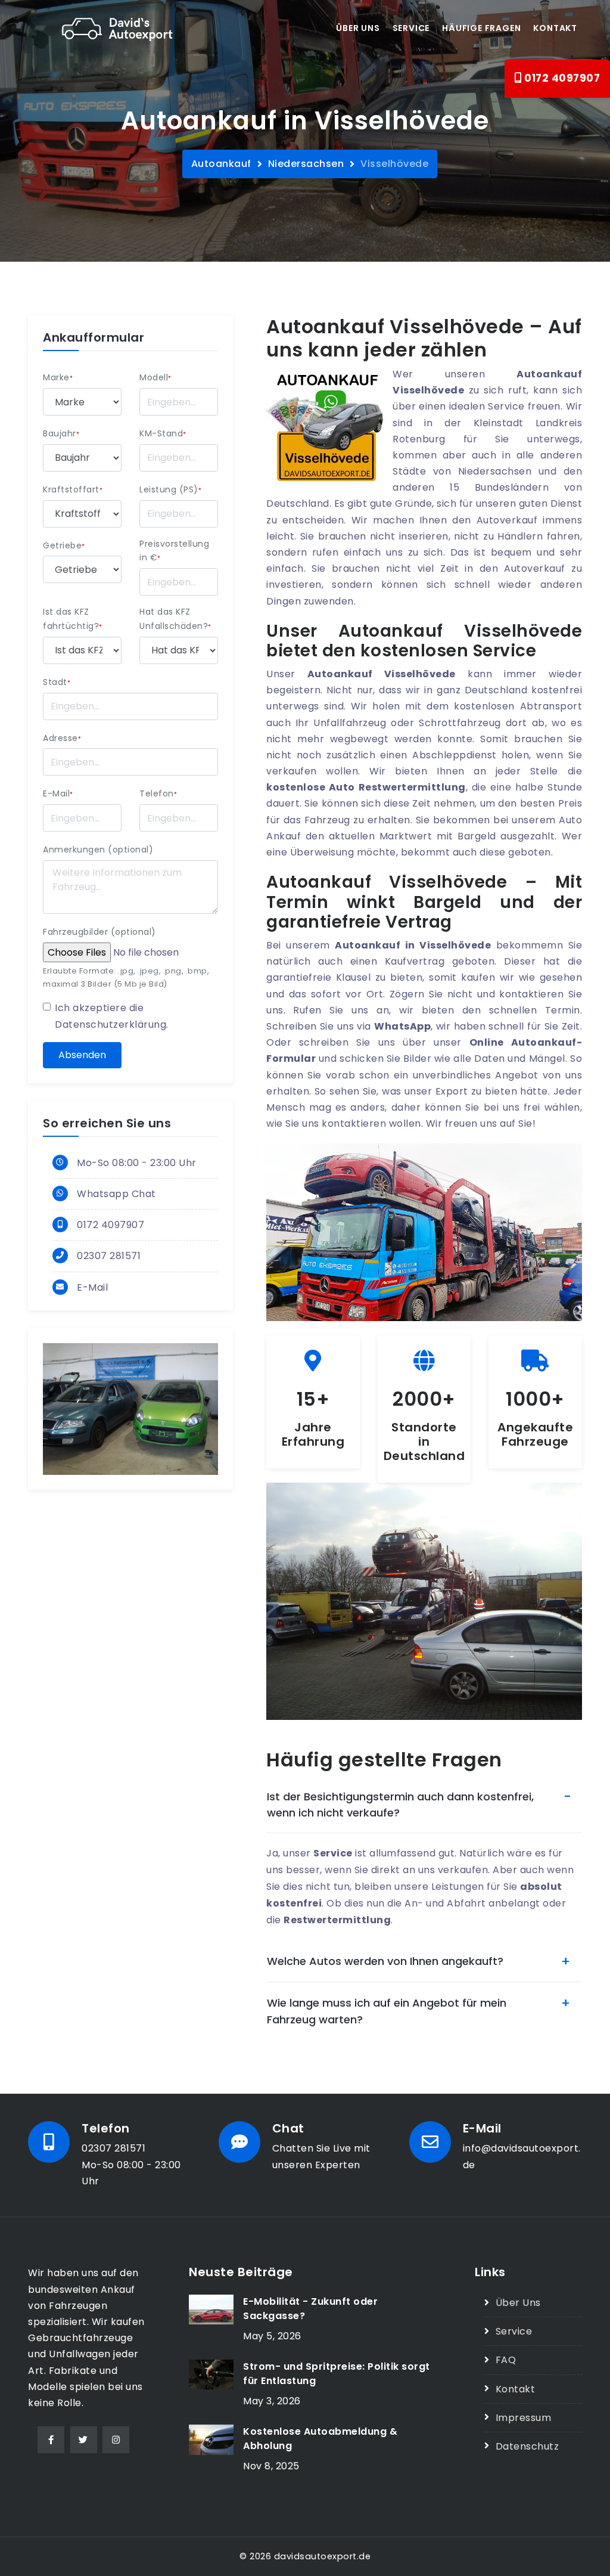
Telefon (158, 793)
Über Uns (518, 2303)
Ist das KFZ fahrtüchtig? (73, 619)
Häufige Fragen (481, 28)
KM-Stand (163, 433)
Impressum (523, 2418)
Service (411, 28)
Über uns (358, 28)
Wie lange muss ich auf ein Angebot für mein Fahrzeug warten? (387, 2011)
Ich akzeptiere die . (112, 1016)
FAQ (506, 2360)
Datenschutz (527, 2446)
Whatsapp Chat (116, 1194)
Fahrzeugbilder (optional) (99, 932)
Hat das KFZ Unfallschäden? (175, 619)
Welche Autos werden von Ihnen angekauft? (385, 1961)
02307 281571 (109, 1256)
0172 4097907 (561, 78)
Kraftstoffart (73, 489)
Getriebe (64, 545)
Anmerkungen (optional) (98, 850)
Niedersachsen (306, 164)
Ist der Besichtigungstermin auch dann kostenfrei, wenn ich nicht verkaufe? (400, 1805)
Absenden (82, 1055)
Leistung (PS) (170, 489)
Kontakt (555, 28)
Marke (58, 377)
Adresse (62, 738)
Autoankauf (221, 164)
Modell (155, 377)
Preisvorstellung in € (174, 551)
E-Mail (58, 793)
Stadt (57, 682)
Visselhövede (394, 164)
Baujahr (61, 433)
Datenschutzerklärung (111, 1024)
